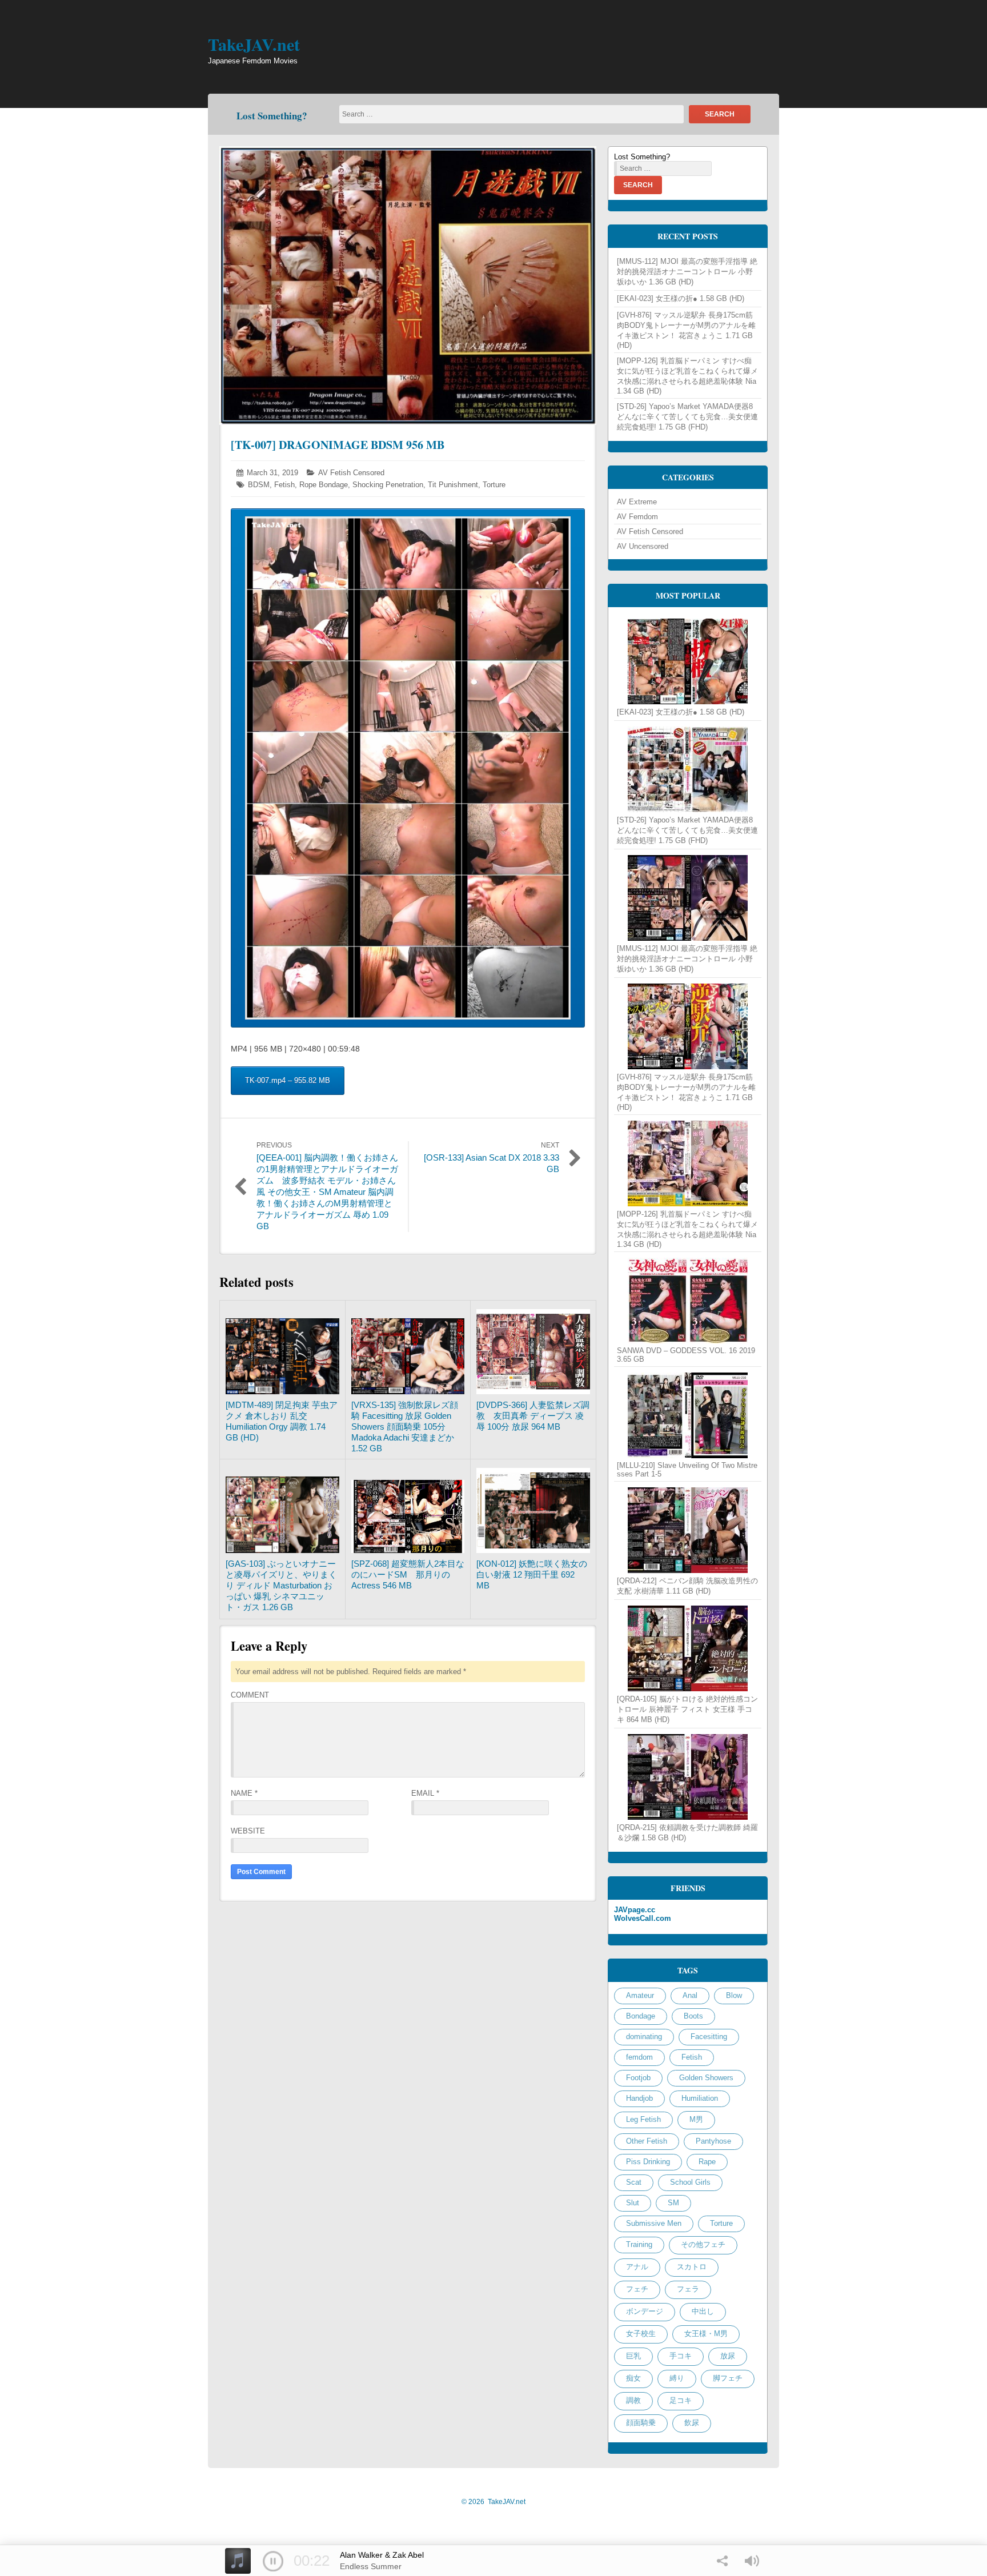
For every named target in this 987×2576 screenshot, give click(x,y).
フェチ (637, 2289)
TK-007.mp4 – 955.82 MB (288, 1080)
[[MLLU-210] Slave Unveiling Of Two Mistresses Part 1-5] (688, 1415)
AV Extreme (637, 502)
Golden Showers (706, 2078)
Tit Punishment (453, 485)
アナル (637, 2267)
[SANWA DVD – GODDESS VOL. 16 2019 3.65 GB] (688, 1301)
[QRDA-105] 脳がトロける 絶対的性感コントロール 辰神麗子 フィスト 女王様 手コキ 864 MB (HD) (687, 1709)
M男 (696, 2119)
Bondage (641, 2016)
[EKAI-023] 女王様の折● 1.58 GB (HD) (681, 298)
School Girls (690, 2182)
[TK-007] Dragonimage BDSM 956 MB (338, 445)
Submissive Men (654, 2223)
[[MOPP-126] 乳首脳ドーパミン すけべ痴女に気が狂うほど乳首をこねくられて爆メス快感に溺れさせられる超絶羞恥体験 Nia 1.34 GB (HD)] (688, 1163)
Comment (250, 1695)
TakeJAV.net (254, 44)
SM (673, 2203)
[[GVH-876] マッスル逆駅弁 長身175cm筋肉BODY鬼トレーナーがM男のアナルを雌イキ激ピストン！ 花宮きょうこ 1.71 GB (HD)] (688, 1026)
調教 (633, 2400)
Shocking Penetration (388, 485)
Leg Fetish (643, 2119)
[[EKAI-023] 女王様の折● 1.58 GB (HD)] (688, 661)
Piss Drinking (648, 2162)
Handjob (639, 2098)
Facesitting (709, 2037)
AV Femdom (637, 517)
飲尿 (692, 2423)
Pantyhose (713, 2141)
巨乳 (633, 2356)
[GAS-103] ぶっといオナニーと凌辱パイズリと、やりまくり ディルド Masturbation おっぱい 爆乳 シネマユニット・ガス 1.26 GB (281, 1585)
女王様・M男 (706, 2334)
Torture (494, 485)
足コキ (681, 2400)
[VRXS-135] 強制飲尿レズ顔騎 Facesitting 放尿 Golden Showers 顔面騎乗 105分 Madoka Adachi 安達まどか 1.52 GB (405, 1427)
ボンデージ (645, 2311)
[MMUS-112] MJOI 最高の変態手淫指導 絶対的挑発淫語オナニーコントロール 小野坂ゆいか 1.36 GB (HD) (687, 272)
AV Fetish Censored (351, 473)
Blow (734, 1995)
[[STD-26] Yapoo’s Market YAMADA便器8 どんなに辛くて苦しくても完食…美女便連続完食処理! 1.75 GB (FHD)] (688, 769)
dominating (644, 2037)
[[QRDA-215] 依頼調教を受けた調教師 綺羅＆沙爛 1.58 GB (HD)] (688, 1777)
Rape (707, 2162)
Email (425, 1793)
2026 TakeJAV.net (493, 2502)
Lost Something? (272, 116)
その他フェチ (703, 2244)
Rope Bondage (324, 485)
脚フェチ (728, 2378)
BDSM (259, 485)
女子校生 (641, 2334)
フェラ (688, 2289)
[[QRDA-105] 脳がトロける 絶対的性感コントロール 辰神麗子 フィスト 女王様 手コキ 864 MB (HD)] (688, 1648)
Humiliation (700, 2098)
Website (248, 1831)
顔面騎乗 (641, 2423)
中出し (703, 2311)
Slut (633, 2203)
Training (639, 2244)
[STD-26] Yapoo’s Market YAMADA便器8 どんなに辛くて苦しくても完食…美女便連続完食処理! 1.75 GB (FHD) (687, 417)
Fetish (284, 485)
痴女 (633, 2378)
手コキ (681, 2356)
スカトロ (692, 2267)
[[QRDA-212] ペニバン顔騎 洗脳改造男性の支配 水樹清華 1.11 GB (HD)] (688, 1530)
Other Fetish (647, 2141)
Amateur (640, 1995)
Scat (634, 2182)
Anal (690, 1995)
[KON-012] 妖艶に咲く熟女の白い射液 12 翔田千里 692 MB (532, 1574)
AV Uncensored (643, 546)
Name (244, 1793)
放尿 (728, 2356)
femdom (639, 2057)
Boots (693, 2016)
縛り (677, 2378)
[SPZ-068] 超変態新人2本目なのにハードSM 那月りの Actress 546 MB (408, 1574)
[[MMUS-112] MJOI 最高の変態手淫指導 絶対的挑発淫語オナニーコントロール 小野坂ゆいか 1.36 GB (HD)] (688, 898)
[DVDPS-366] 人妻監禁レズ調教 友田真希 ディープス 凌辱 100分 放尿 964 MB (533, 1416)
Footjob (638, 2078)
